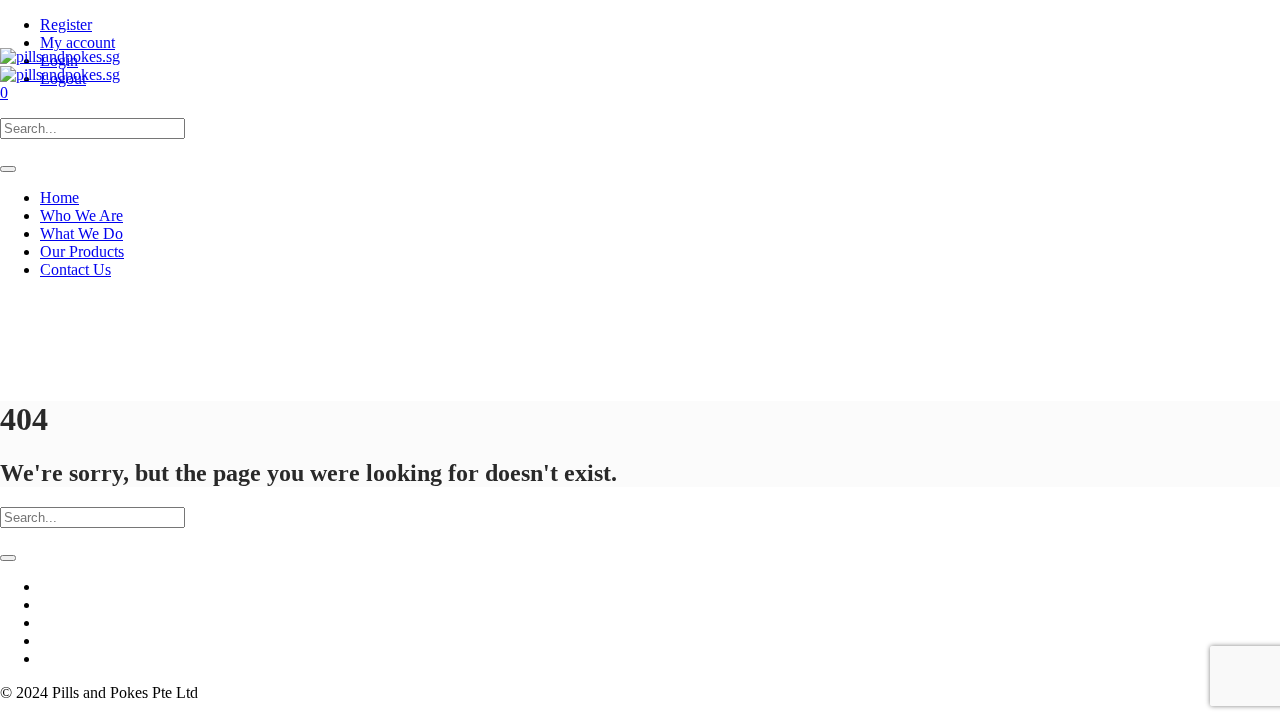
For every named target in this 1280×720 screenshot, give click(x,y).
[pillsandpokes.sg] (60, 65)
